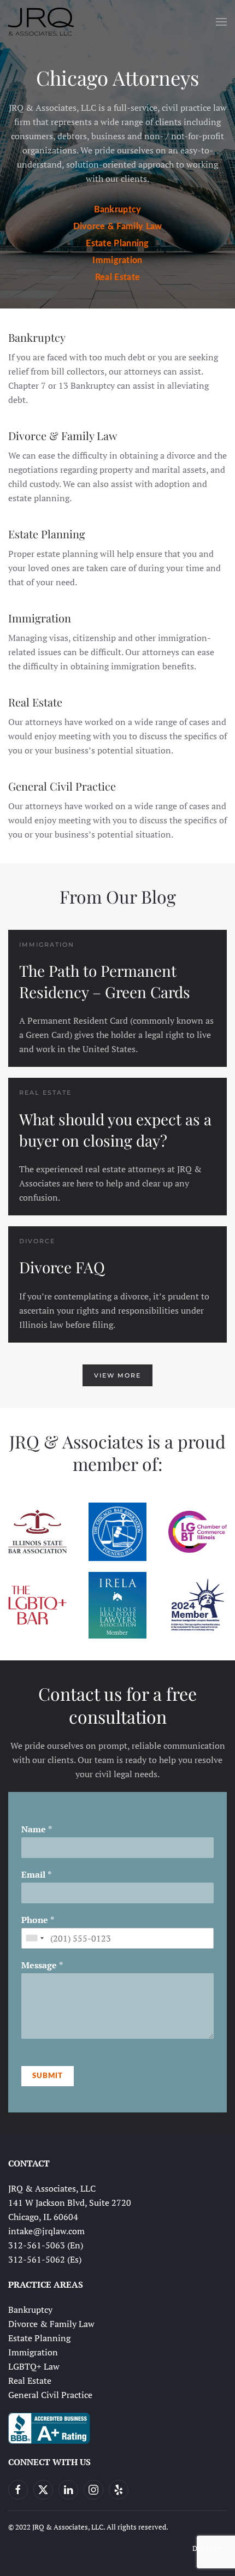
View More (117, 1375)
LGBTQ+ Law (34, 2366)
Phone (38, 1920)
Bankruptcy (118, 210)
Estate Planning (117, 244)
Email (36, 1875)
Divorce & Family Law (118, 227)
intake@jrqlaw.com (46, 2231)
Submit (48, 2076)
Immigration (117, 260)
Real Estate (117, 277)
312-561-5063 (37, 2245)
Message (42, 1965)
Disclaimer (210, 2548)
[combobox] (34, 1938)
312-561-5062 (37, 2259)
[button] (221, 22)
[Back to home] (41, 22)
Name (37, 1829)
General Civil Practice (62, 786)
